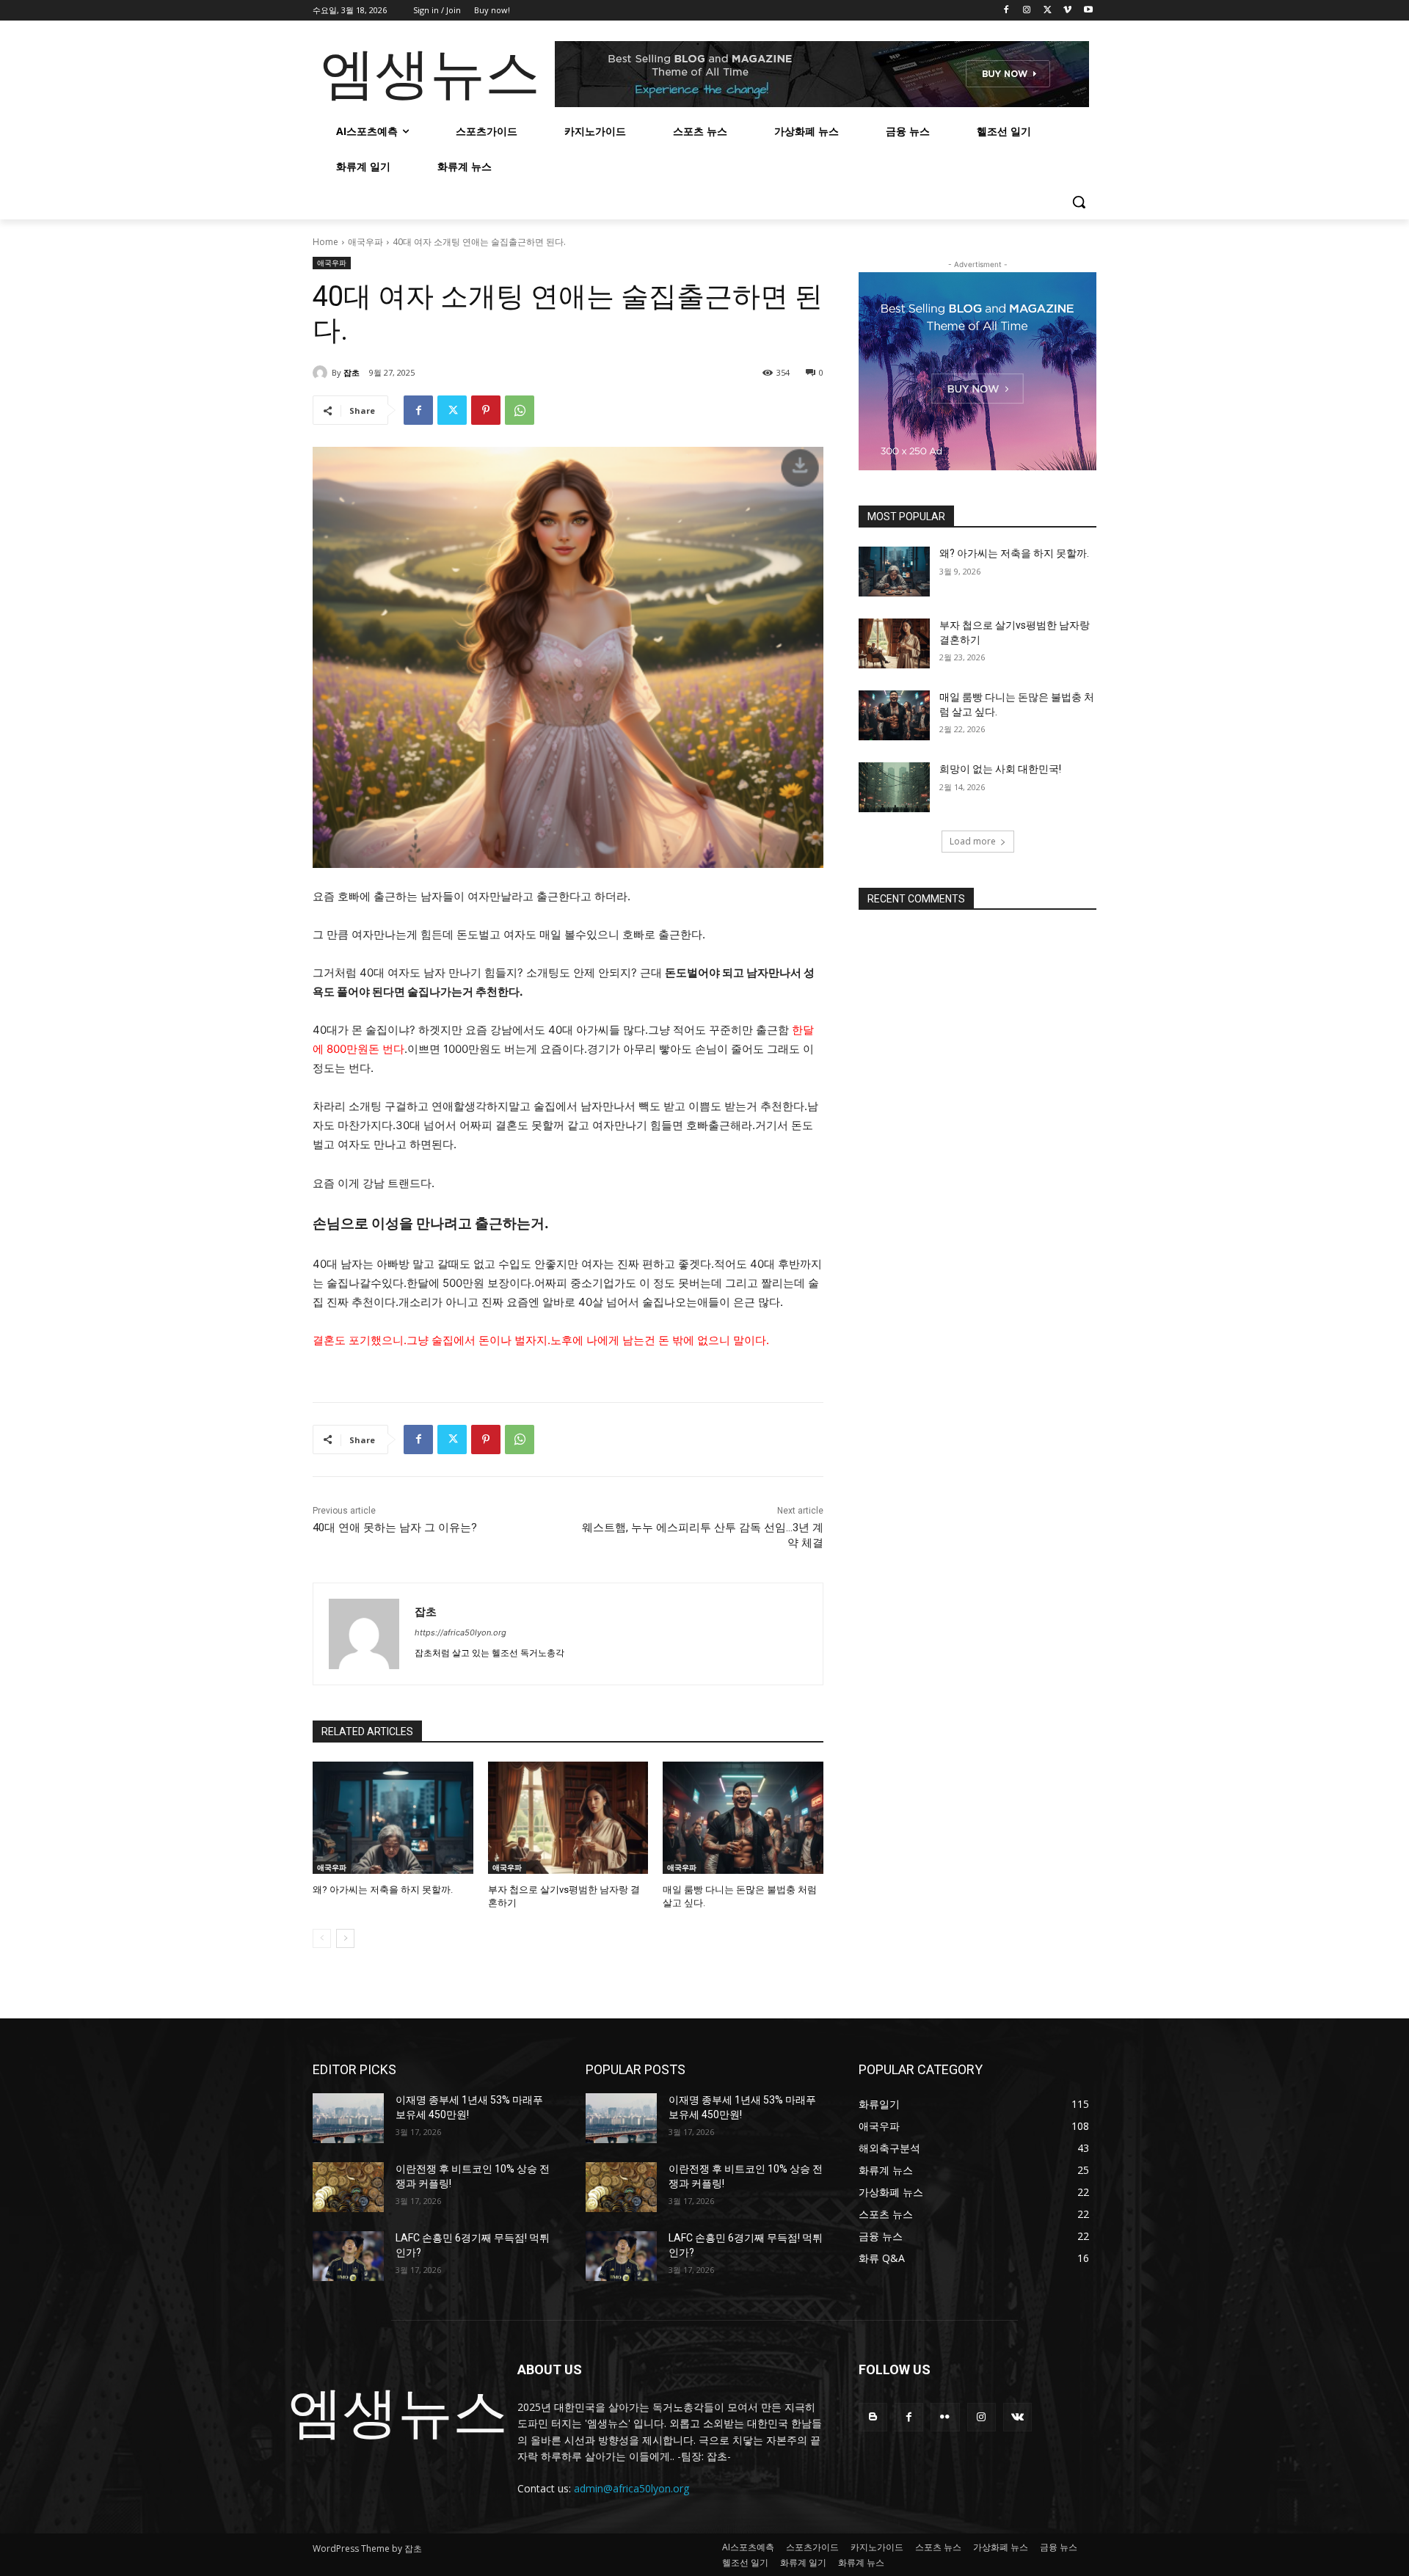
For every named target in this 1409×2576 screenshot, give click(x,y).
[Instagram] (1027, 11)
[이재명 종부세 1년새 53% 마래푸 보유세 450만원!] (348, 2118)
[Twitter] (1048, 11)
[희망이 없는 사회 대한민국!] (894, 787)
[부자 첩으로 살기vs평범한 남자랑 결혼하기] (568, 1818)
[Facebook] (1006, 11)
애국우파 (365, 242)
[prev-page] (322, 1938)
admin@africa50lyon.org (631, 2488)
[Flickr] (945, 2417)
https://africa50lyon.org (460, 1632)
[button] (1079, 202)
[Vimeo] (1067, 11)
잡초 (352, 372)
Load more (973, 841)
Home (325, 242)
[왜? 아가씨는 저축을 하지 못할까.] (393, 1818)
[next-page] (345, 1938)
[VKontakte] (1017, 2417)
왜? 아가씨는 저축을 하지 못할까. (383, 1890)
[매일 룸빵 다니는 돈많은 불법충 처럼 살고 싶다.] (743, 1818)
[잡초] (322, 373)
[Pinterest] (486, 410)
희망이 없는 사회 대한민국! (1000, 769)
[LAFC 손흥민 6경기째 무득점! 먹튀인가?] (348, 2256)
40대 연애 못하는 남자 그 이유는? (395, 1528)
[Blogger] (873, 2417)
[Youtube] (1088, 11)
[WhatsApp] (520, 410)
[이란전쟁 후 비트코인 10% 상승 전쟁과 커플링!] (348, 2187)
